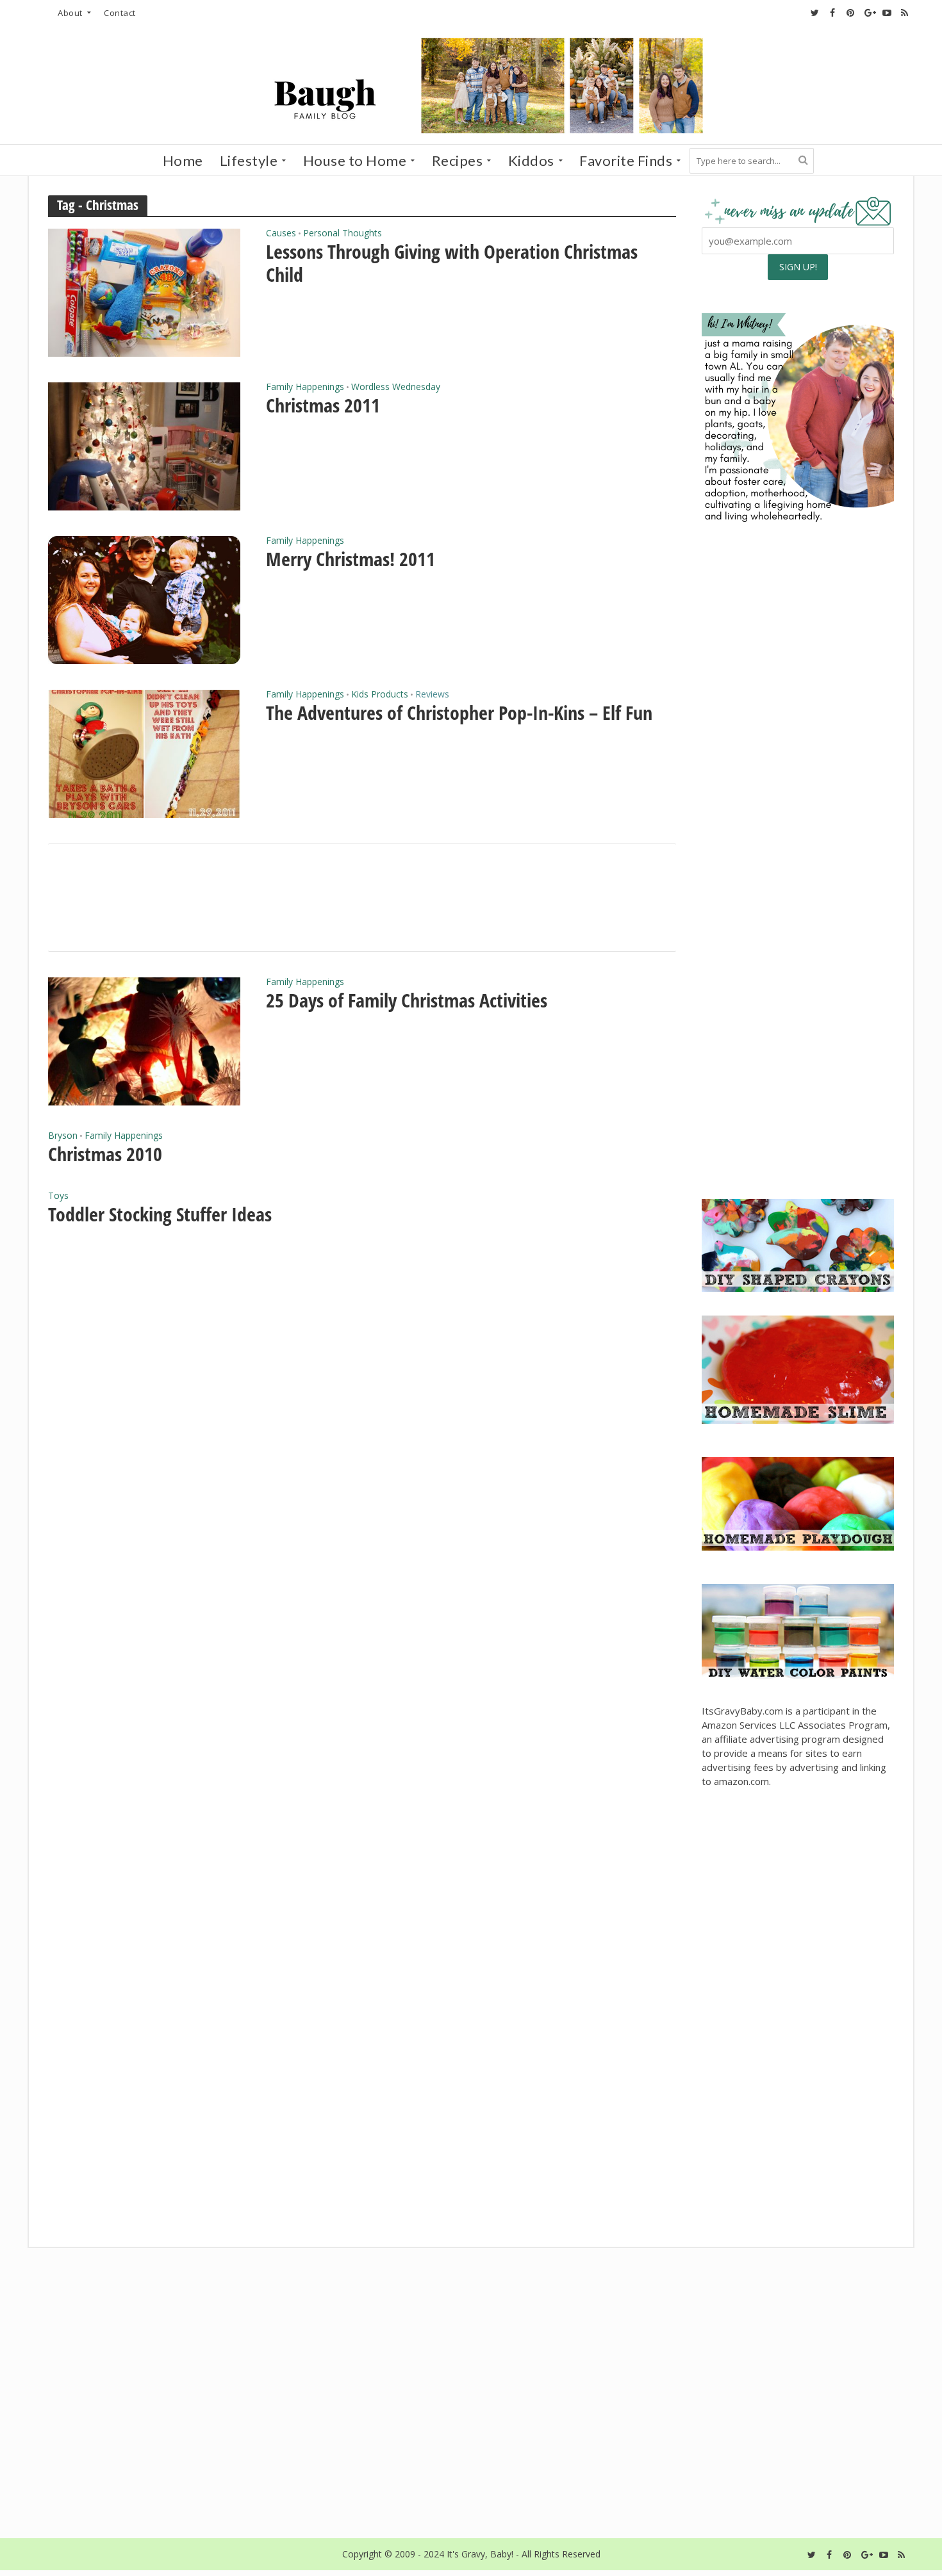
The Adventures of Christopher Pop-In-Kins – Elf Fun (459, 713)
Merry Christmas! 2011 (351, 559)
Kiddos (531, 160)
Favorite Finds (626, 160)
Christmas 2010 (105, 1154)
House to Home (355, 160)
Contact (120, 13)
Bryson (63, 1136)
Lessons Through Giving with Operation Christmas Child (452, 263)
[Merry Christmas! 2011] (144, 599)
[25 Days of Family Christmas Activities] (144, 1040)
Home (183, 160)
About (70, 13)
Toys (58, 1196)
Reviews (432, 695)
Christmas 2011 (323, 405)
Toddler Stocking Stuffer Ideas (160, 1214)
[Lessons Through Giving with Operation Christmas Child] (144, 291)
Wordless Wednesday (396, 387)
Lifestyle (249, 160)
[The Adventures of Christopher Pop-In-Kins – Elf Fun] (144, 753)
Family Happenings (305, 387)
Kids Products (380, 695)
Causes (281, 234)
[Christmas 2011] (144, 445)
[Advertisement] (798, 1090)
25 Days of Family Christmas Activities (407, 1000)
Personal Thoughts (343, 234)
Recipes (458, 160)
